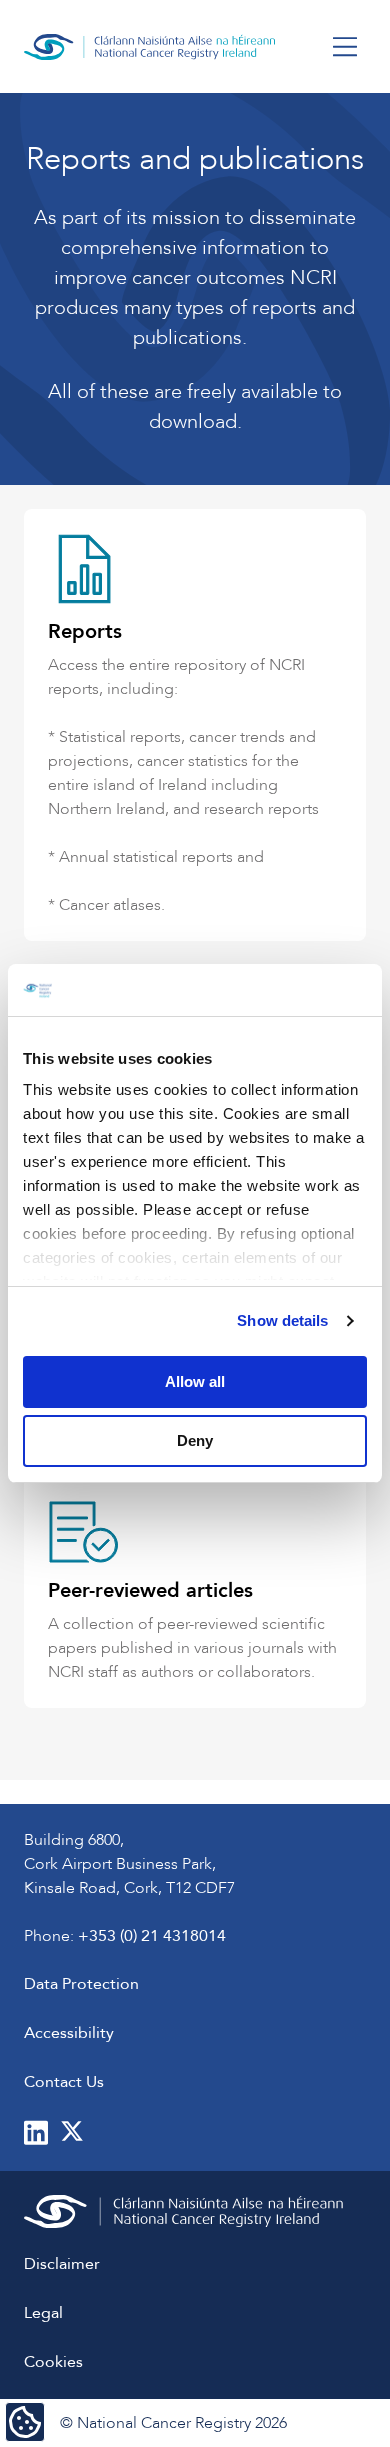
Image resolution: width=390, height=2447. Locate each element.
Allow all (195, 1381)
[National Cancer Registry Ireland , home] (150, 47)
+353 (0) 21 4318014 (152, 1936)
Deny (195, 1440)
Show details (282, 1320)
